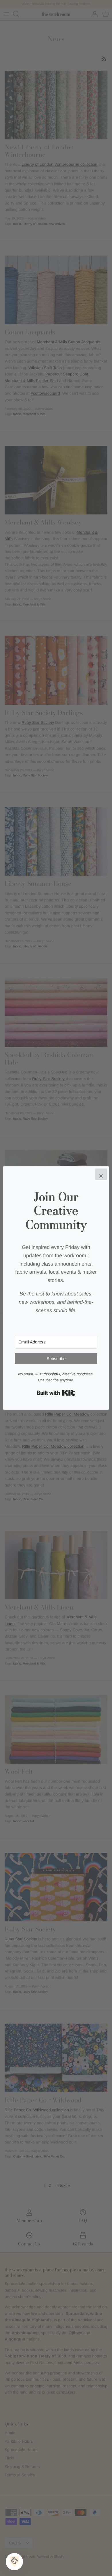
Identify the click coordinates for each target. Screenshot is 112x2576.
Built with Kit (56, 1393)
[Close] (101, 1174)
